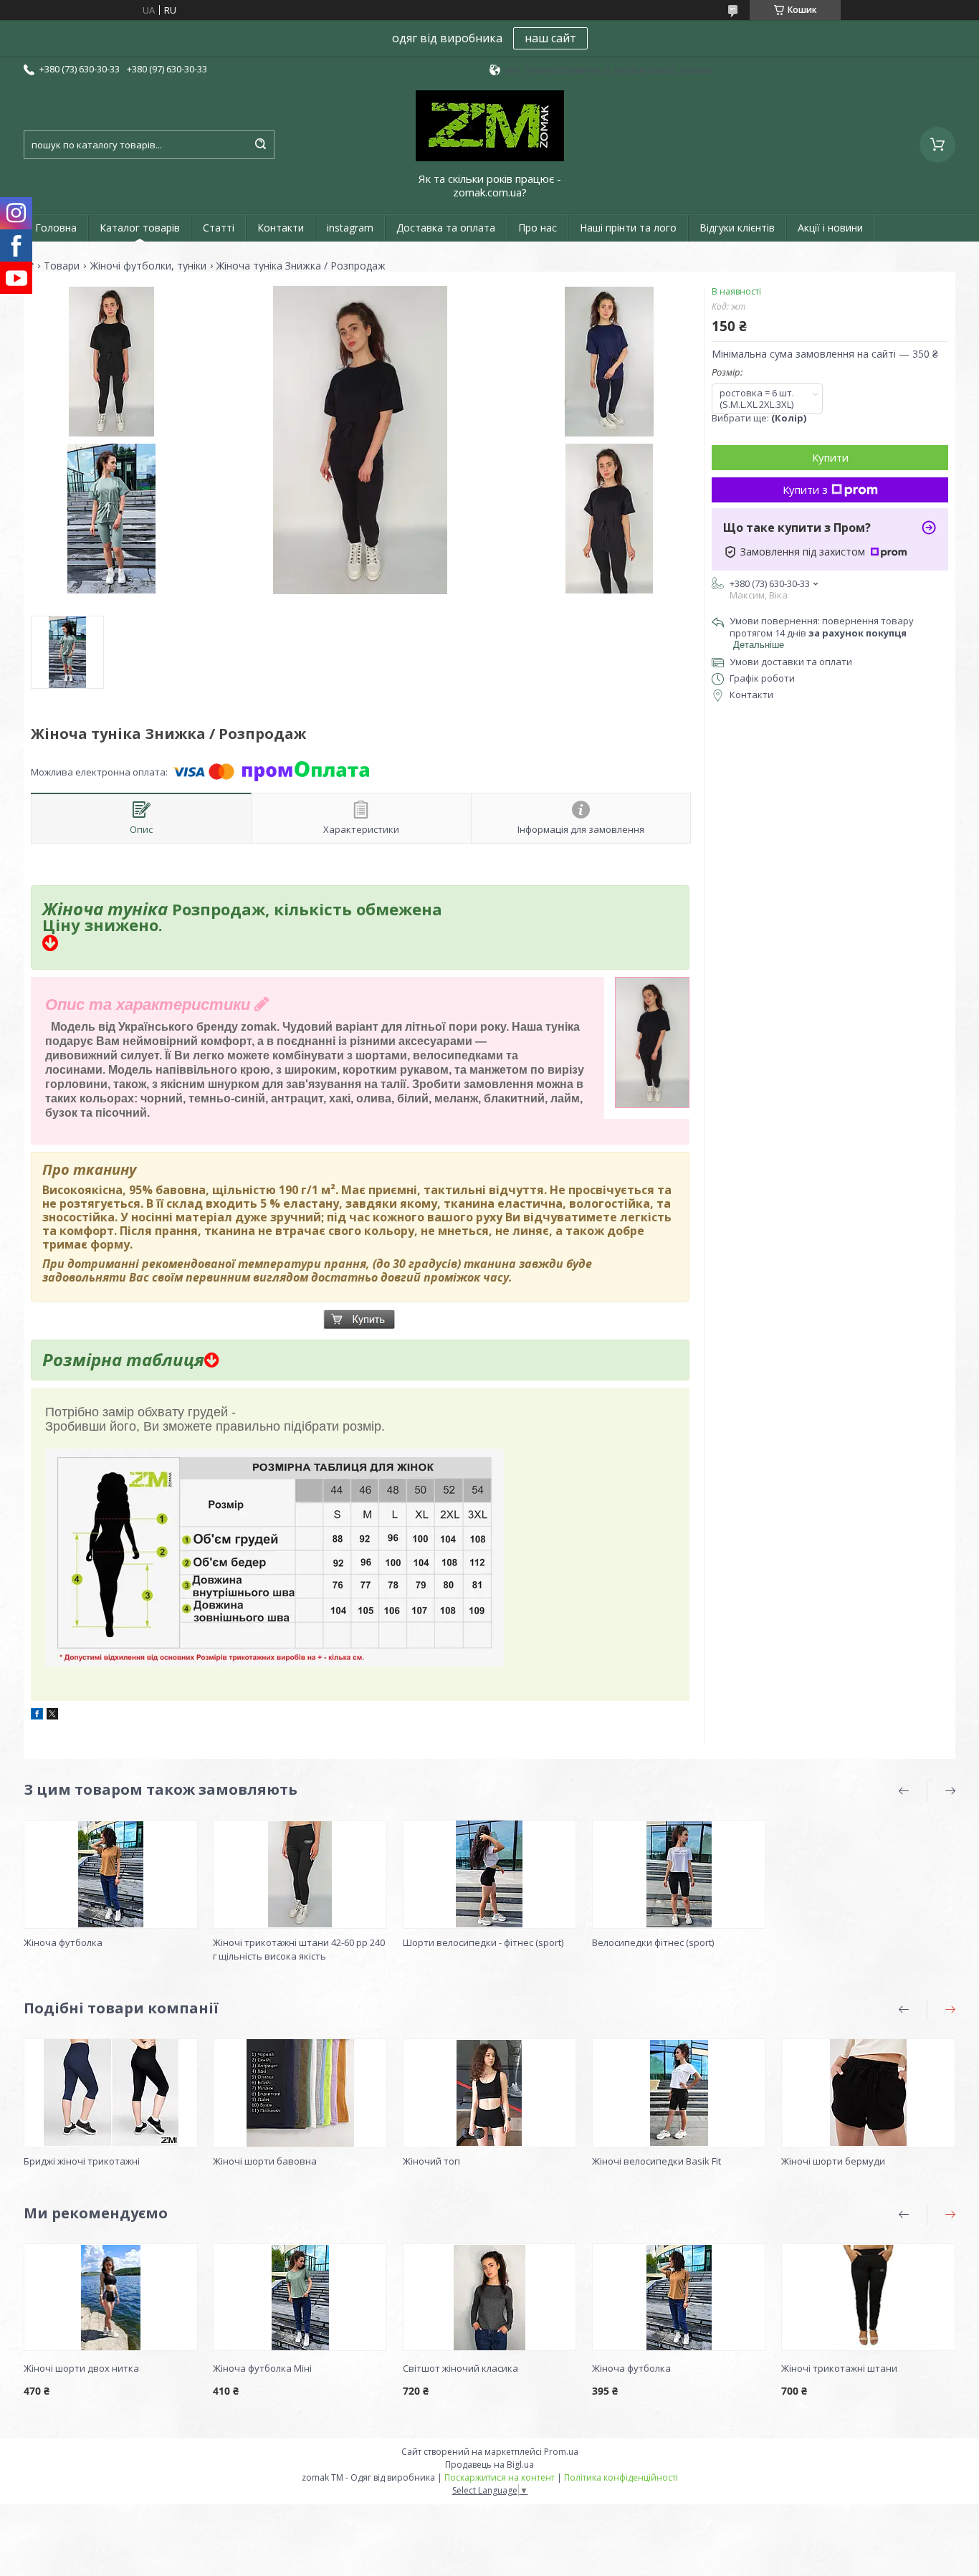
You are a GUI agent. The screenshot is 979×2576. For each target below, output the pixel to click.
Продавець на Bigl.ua (489, 2465)
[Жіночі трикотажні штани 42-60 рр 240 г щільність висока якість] (300, 1874)
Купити (830, 457)
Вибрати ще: (759, 418)
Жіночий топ (431, 2161)
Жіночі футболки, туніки (148, 266)
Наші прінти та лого (628, 228)
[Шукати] (260, 145)
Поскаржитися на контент (500, 2477)
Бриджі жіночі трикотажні (82, 2161)
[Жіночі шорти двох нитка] (111, 2297)
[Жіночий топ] (490, 2093)
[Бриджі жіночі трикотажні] (111, 2093)
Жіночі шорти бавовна (265, 2161)
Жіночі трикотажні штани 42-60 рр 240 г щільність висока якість (299, 1949)
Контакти (281, 228)
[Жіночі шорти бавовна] (300, 2093)
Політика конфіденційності (621, 2477)
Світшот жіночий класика (460, 2368)
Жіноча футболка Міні (262, 2368)
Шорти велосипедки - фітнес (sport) (483, 1942)
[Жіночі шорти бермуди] (868, 2093)
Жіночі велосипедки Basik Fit (656, 2161)
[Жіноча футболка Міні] (300, 2297)
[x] (52, 1716)
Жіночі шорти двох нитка (81, 2368)
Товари (62, 266)
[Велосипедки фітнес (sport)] (679, 1874)
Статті (219, 228)
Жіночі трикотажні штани (839, 2368)
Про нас (538, 228)
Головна (56, 228)
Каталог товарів (140, 228)
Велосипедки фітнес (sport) (653, 1942)
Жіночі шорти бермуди (833, 2161)
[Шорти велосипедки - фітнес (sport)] (490, 1874)
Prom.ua (561, 2452)
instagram (350, 228)
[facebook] (37, 1716)
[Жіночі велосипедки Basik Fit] (679, 2093)
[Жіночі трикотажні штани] (868, 2297)
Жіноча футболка (63, 1942)
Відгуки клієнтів (737, 228)
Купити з (805, 490)
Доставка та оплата (446, 228)
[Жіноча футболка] (111, 1874)
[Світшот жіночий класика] (490, 2297)
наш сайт (550, 38)
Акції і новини (830, 228)
